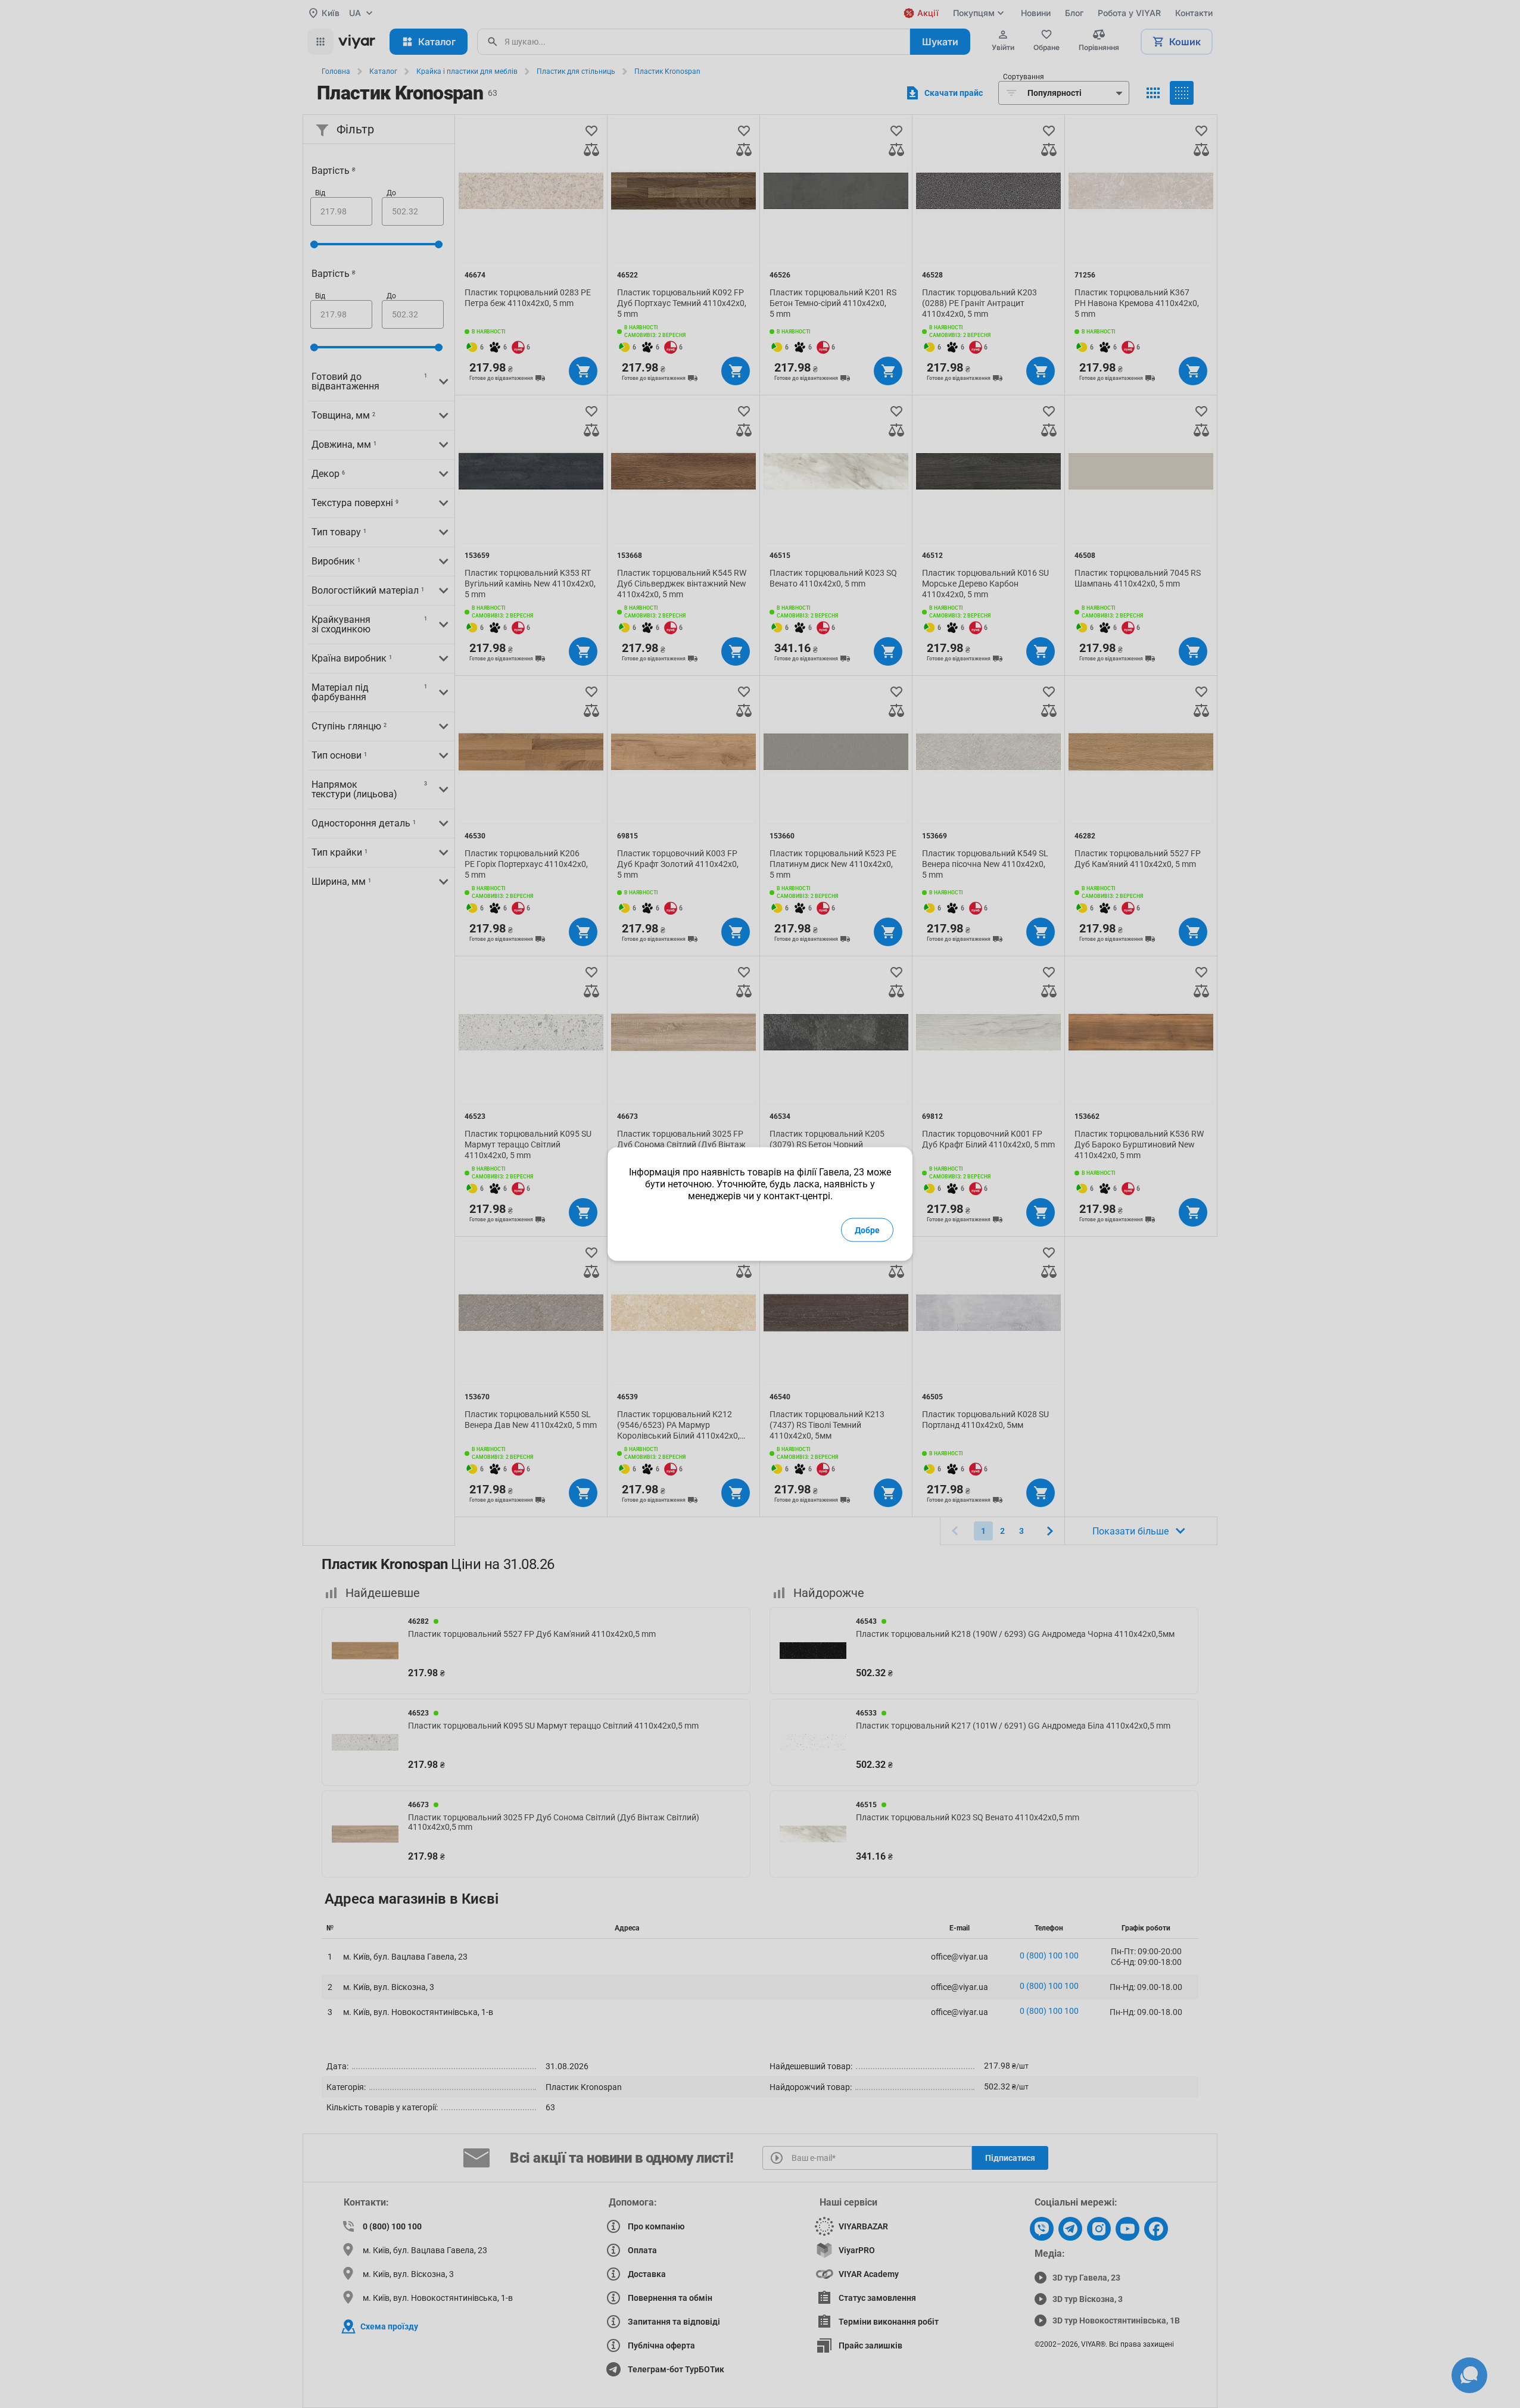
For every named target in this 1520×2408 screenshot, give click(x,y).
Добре (867, 1230)
